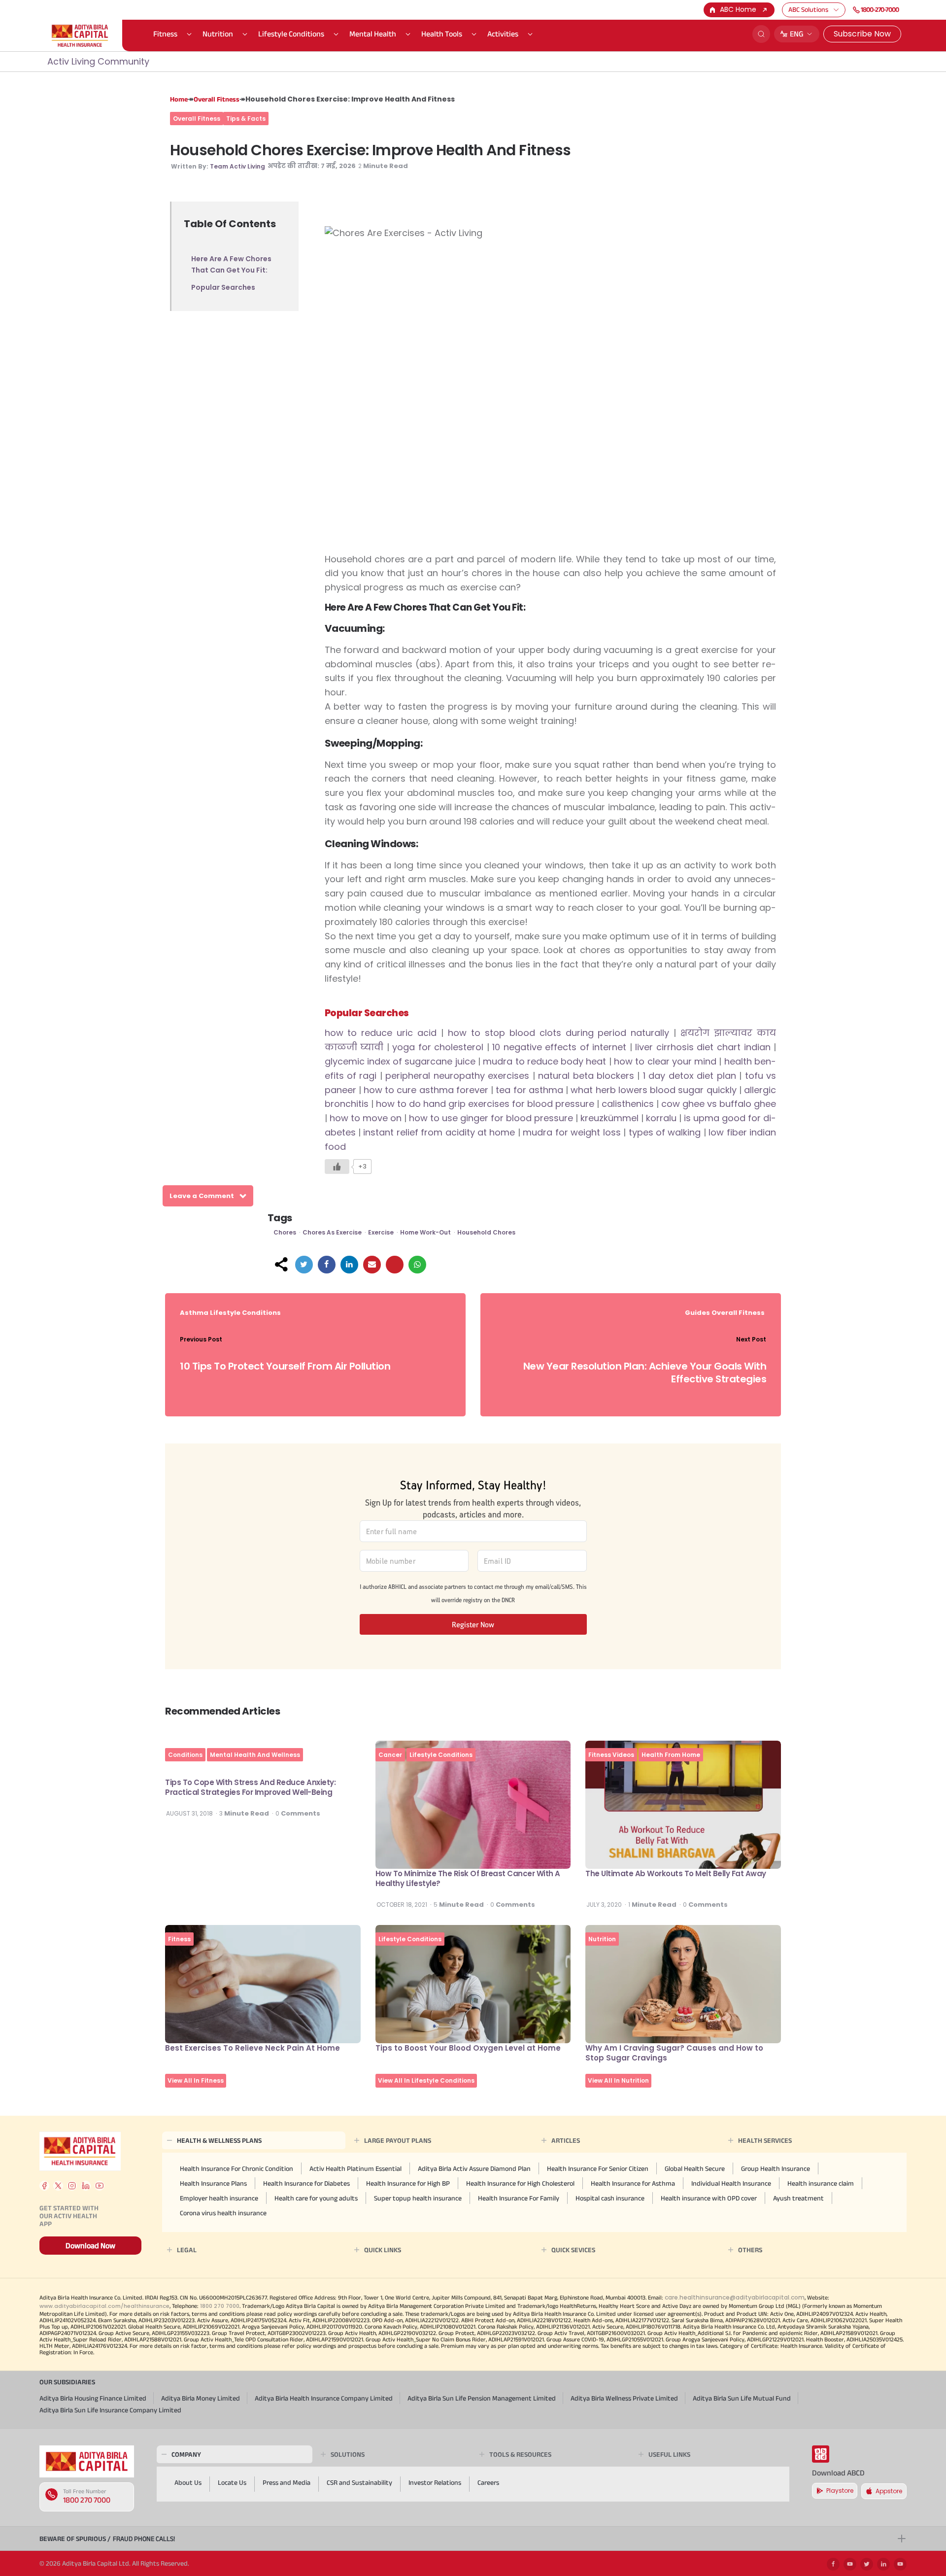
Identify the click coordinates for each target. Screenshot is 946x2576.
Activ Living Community (98, 61)
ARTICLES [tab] (566, 2140)
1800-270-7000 (880, 9)
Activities (503, 34)
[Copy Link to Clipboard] (395, 1265)
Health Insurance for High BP (408, 2183)
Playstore (840, 2490)
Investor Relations (435, 2482)
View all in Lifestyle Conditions (426, 2080)
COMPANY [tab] (186, 2454)
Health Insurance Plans (213, 2183)
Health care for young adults (316, 2198)
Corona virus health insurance (223, 2213)
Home (179, 99)
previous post (201, 1339)
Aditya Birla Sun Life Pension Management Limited (482, 2398)
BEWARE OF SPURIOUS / (107, 2539)
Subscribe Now (862, 34)
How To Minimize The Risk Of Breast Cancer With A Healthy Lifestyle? (468, 1878)
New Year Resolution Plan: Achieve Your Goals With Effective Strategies (645, 1373)
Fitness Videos (611, 1755)
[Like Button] (337, 1167)
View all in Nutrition (618, 2080)
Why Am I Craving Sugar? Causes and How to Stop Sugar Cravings (674, 2053)
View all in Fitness (196, 2080)
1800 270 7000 (87, 2500)
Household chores (486, 1232)
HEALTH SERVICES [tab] (765, 2140)
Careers (488, 2482)
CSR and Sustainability (359, 2482)
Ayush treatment (798, 2198)
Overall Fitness (217, 99)
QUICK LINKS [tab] (383, 2250)
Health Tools (442, 34)
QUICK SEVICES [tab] (573, 2250)
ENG (797, 34)
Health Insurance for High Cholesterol (520, 2183)
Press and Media (287, 2482)
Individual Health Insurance (731, 2183)
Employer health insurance (219, 2198)
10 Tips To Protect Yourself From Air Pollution (285, 1366)
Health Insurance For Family (519, 2198)
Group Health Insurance (776, 2168)
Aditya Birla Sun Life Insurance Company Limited (110, 2410)
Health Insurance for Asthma (633, 2183)
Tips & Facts (246, 119)
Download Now (90, 2246)
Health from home (671, 1755)
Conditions (185, 1755)
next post (751, 1339)
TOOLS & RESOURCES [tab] (520, 2454)
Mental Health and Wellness (255, 1755)
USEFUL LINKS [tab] (669, 2454)
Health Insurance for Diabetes (306, 2183)
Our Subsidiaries (67, 2382)
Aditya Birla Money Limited (201, 2398)
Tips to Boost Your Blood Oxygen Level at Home (468, 2048)
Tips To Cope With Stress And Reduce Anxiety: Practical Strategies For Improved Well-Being (250, 1787)
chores (285, 1232)
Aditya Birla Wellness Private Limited (624, 2398)
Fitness (165, 34)
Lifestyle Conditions (291, 34)
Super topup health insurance (418, 2198)
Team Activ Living (237, 166)
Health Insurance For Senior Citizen (598, 2168)
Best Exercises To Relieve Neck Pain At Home (253, 2048)
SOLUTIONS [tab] (348, 2454)
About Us (188, 2482)
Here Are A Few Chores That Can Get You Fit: (231, 264)
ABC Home (738, 9)
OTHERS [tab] (750, 2250)
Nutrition (218, 34)
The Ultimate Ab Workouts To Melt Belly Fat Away (676, 1873)
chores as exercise (332, 1232)
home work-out (425, 1232)
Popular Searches (223, 287)
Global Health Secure (695, 2168)
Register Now (473, 1624)
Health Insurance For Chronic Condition (236, 2168)
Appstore (889, 2491)
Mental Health (373, 34)
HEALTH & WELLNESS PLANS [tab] (219, 2140)
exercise (381, 1232)
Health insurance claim (821, 2183)
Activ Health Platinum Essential (355, 2168)
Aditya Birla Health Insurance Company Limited (324, 2398)
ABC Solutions (808, 9)
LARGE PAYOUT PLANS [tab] (398, 2140)
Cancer (390, 1755)
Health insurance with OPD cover (709, 2198)
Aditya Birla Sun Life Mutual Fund (742, 2398)
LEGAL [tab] (187, 2250)
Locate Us (232, 2482)
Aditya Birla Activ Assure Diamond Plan (474, 2168)
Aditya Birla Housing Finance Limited (93, 2398)
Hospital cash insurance (610, 2198)
